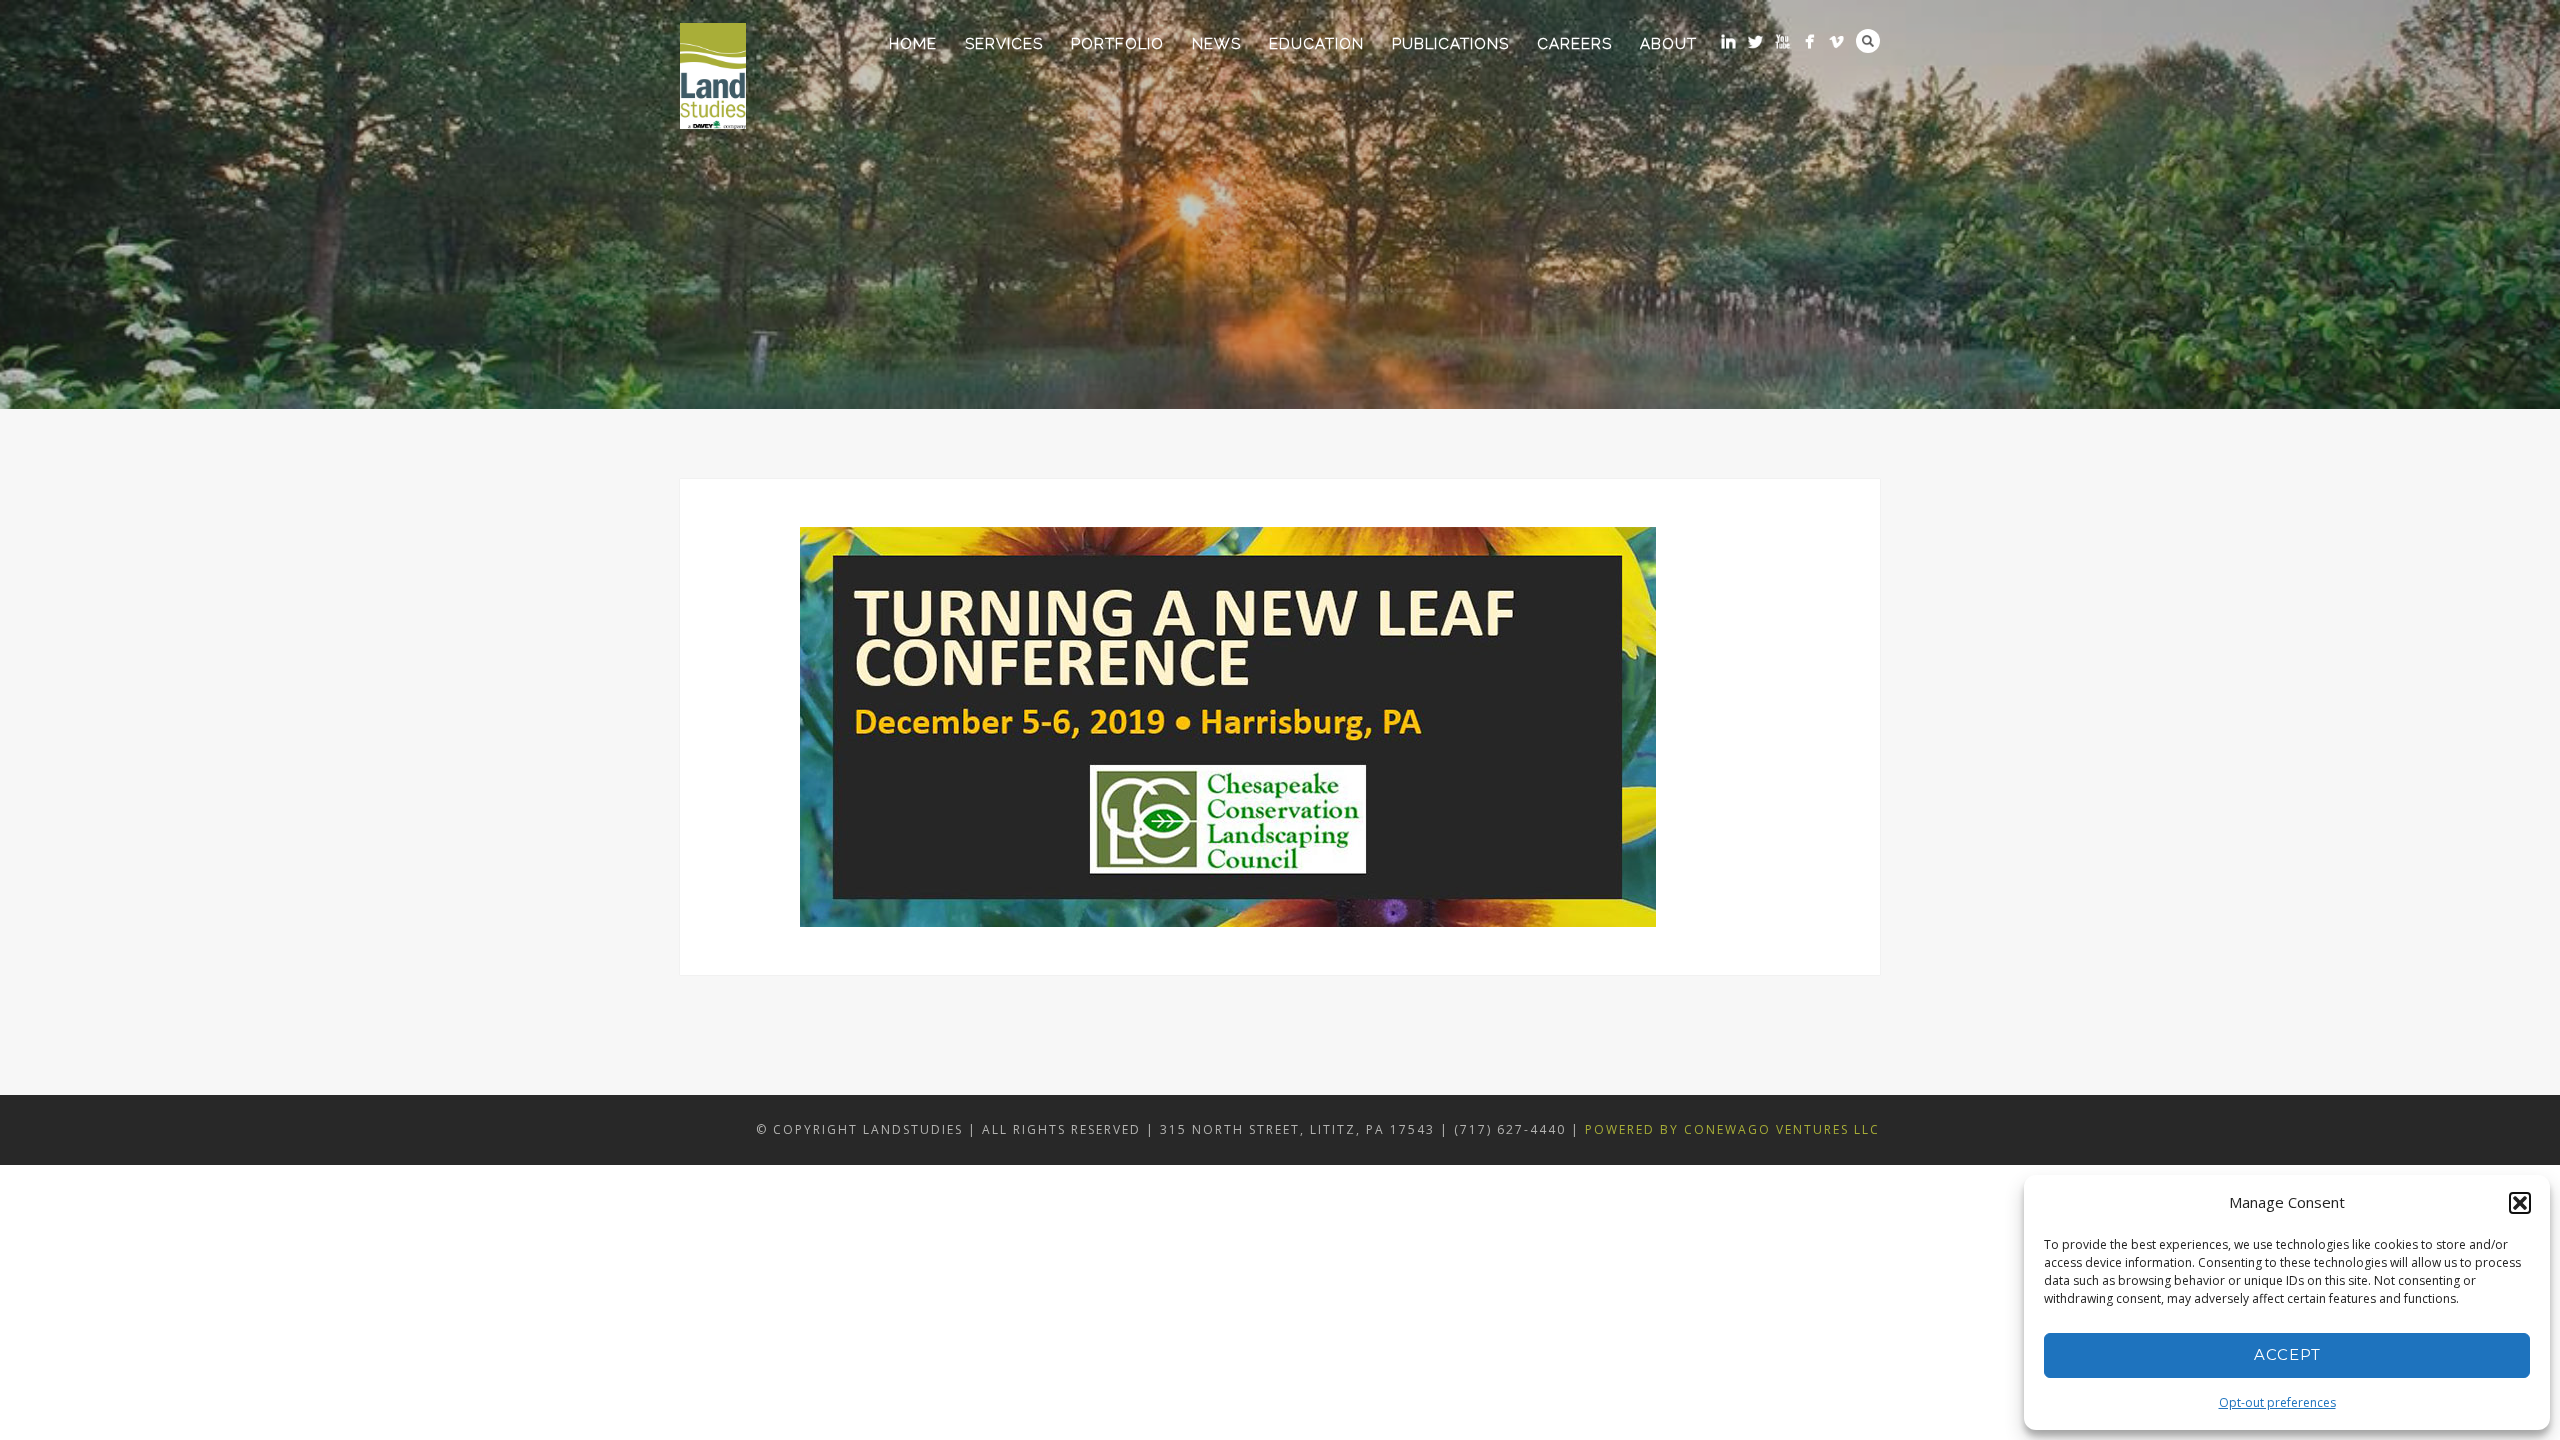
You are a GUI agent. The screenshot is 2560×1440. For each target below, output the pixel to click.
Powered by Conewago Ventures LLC (1732, 1129)
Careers (1574, 44)
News (1216, 44)
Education (1316, 44)
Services (1004, 44)
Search (1868, 41)
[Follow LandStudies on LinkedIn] (1728, 41)
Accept (2287, 1354)
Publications (1450, 44)
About (1668, 44)
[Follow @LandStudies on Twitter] (1755, 41)
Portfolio (1117, 44)
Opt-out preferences (2277, 1402)
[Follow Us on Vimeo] (1836, 41)
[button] (2520, 1203)
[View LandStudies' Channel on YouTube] (1782, 41)
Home (913, 44)
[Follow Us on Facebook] (1809, 41)
